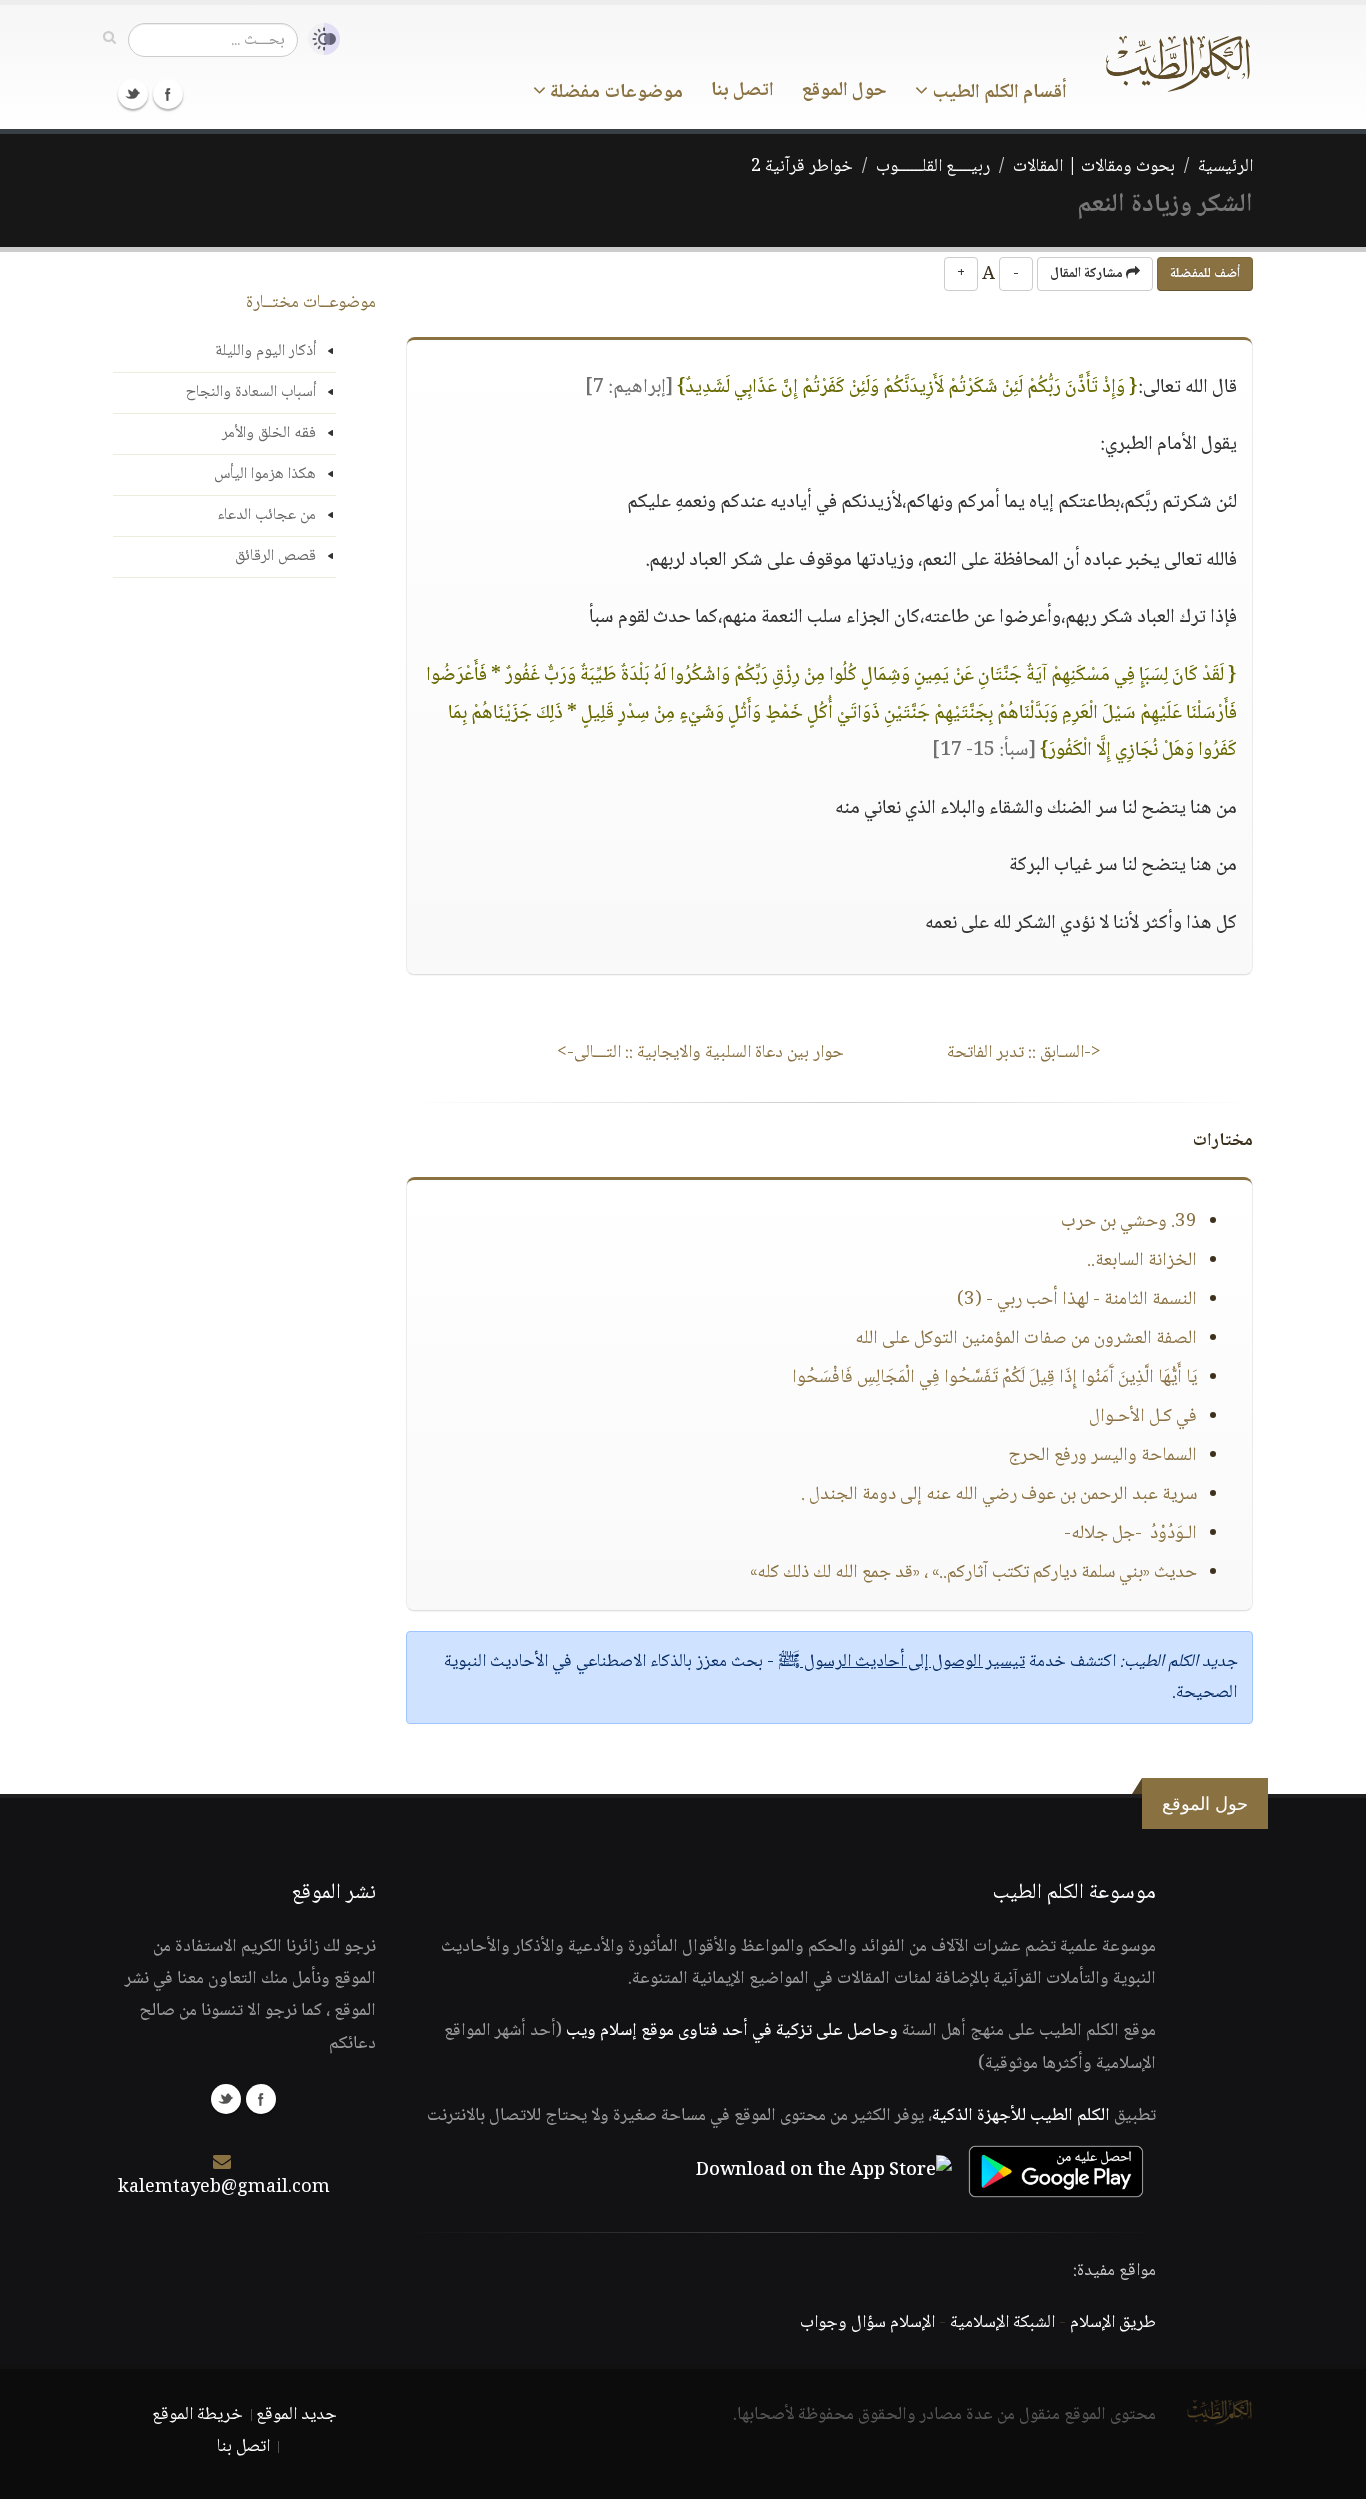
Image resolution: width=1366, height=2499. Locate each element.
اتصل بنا (742, 91)
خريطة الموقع (197, 2415)
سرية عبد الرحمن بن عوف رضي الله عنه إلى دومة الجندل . (999, 1495)
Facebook (168, 94)
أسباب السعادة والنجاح (251, 392)
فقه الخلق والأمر (269, 433)
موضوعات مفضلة (614, 93)
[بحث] (109, 39)
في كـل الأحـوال (1143, 1417)
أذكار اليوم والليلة (265, 351)
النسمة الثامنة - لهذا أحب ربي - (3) (1077, 1300)
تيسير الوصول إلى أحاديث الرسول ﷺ (901, 1662)
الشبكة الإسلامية (1002, 2323)
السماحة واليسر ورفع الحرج (1102, 1456)
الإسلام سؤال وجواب (867, 2323)
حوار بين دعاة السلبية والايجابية (700, 1053)
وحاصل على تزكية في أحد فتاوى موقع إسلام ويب (732, 2031)
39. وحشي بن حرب (1129, 1222)
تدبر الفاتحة (1024, 1053)
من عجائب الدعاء (266, 515)
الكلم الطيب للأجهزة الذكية (1021, 2116)
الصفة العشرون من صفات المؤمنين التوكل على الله (1026, 1339)
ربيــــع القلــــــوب (933, 167)
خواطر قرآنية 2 (802, 167)
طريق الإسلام (1113, 2323)
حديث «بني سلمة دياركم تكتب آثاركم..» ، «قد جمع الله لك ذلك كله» (973, 1573)
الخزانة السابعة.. (1142, 1261)
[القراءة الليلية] (319, 39)
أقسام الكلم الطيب (997, 93)
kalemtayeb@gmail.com (224, 2188)
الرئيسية (1225, 167)
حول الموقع (844, 91)
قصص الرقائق (275, 556)
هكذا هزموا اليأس (265, 474)
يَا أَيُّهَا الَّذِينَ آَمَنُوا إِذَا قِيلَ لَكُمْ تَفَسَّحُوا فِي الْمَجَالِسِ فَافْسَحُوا (994, 1378)
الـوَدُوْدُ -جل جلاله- (1130, 1534)
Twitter (133, 94)
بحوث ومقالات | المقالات (1094, 167)
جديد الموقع (296, 2415)
